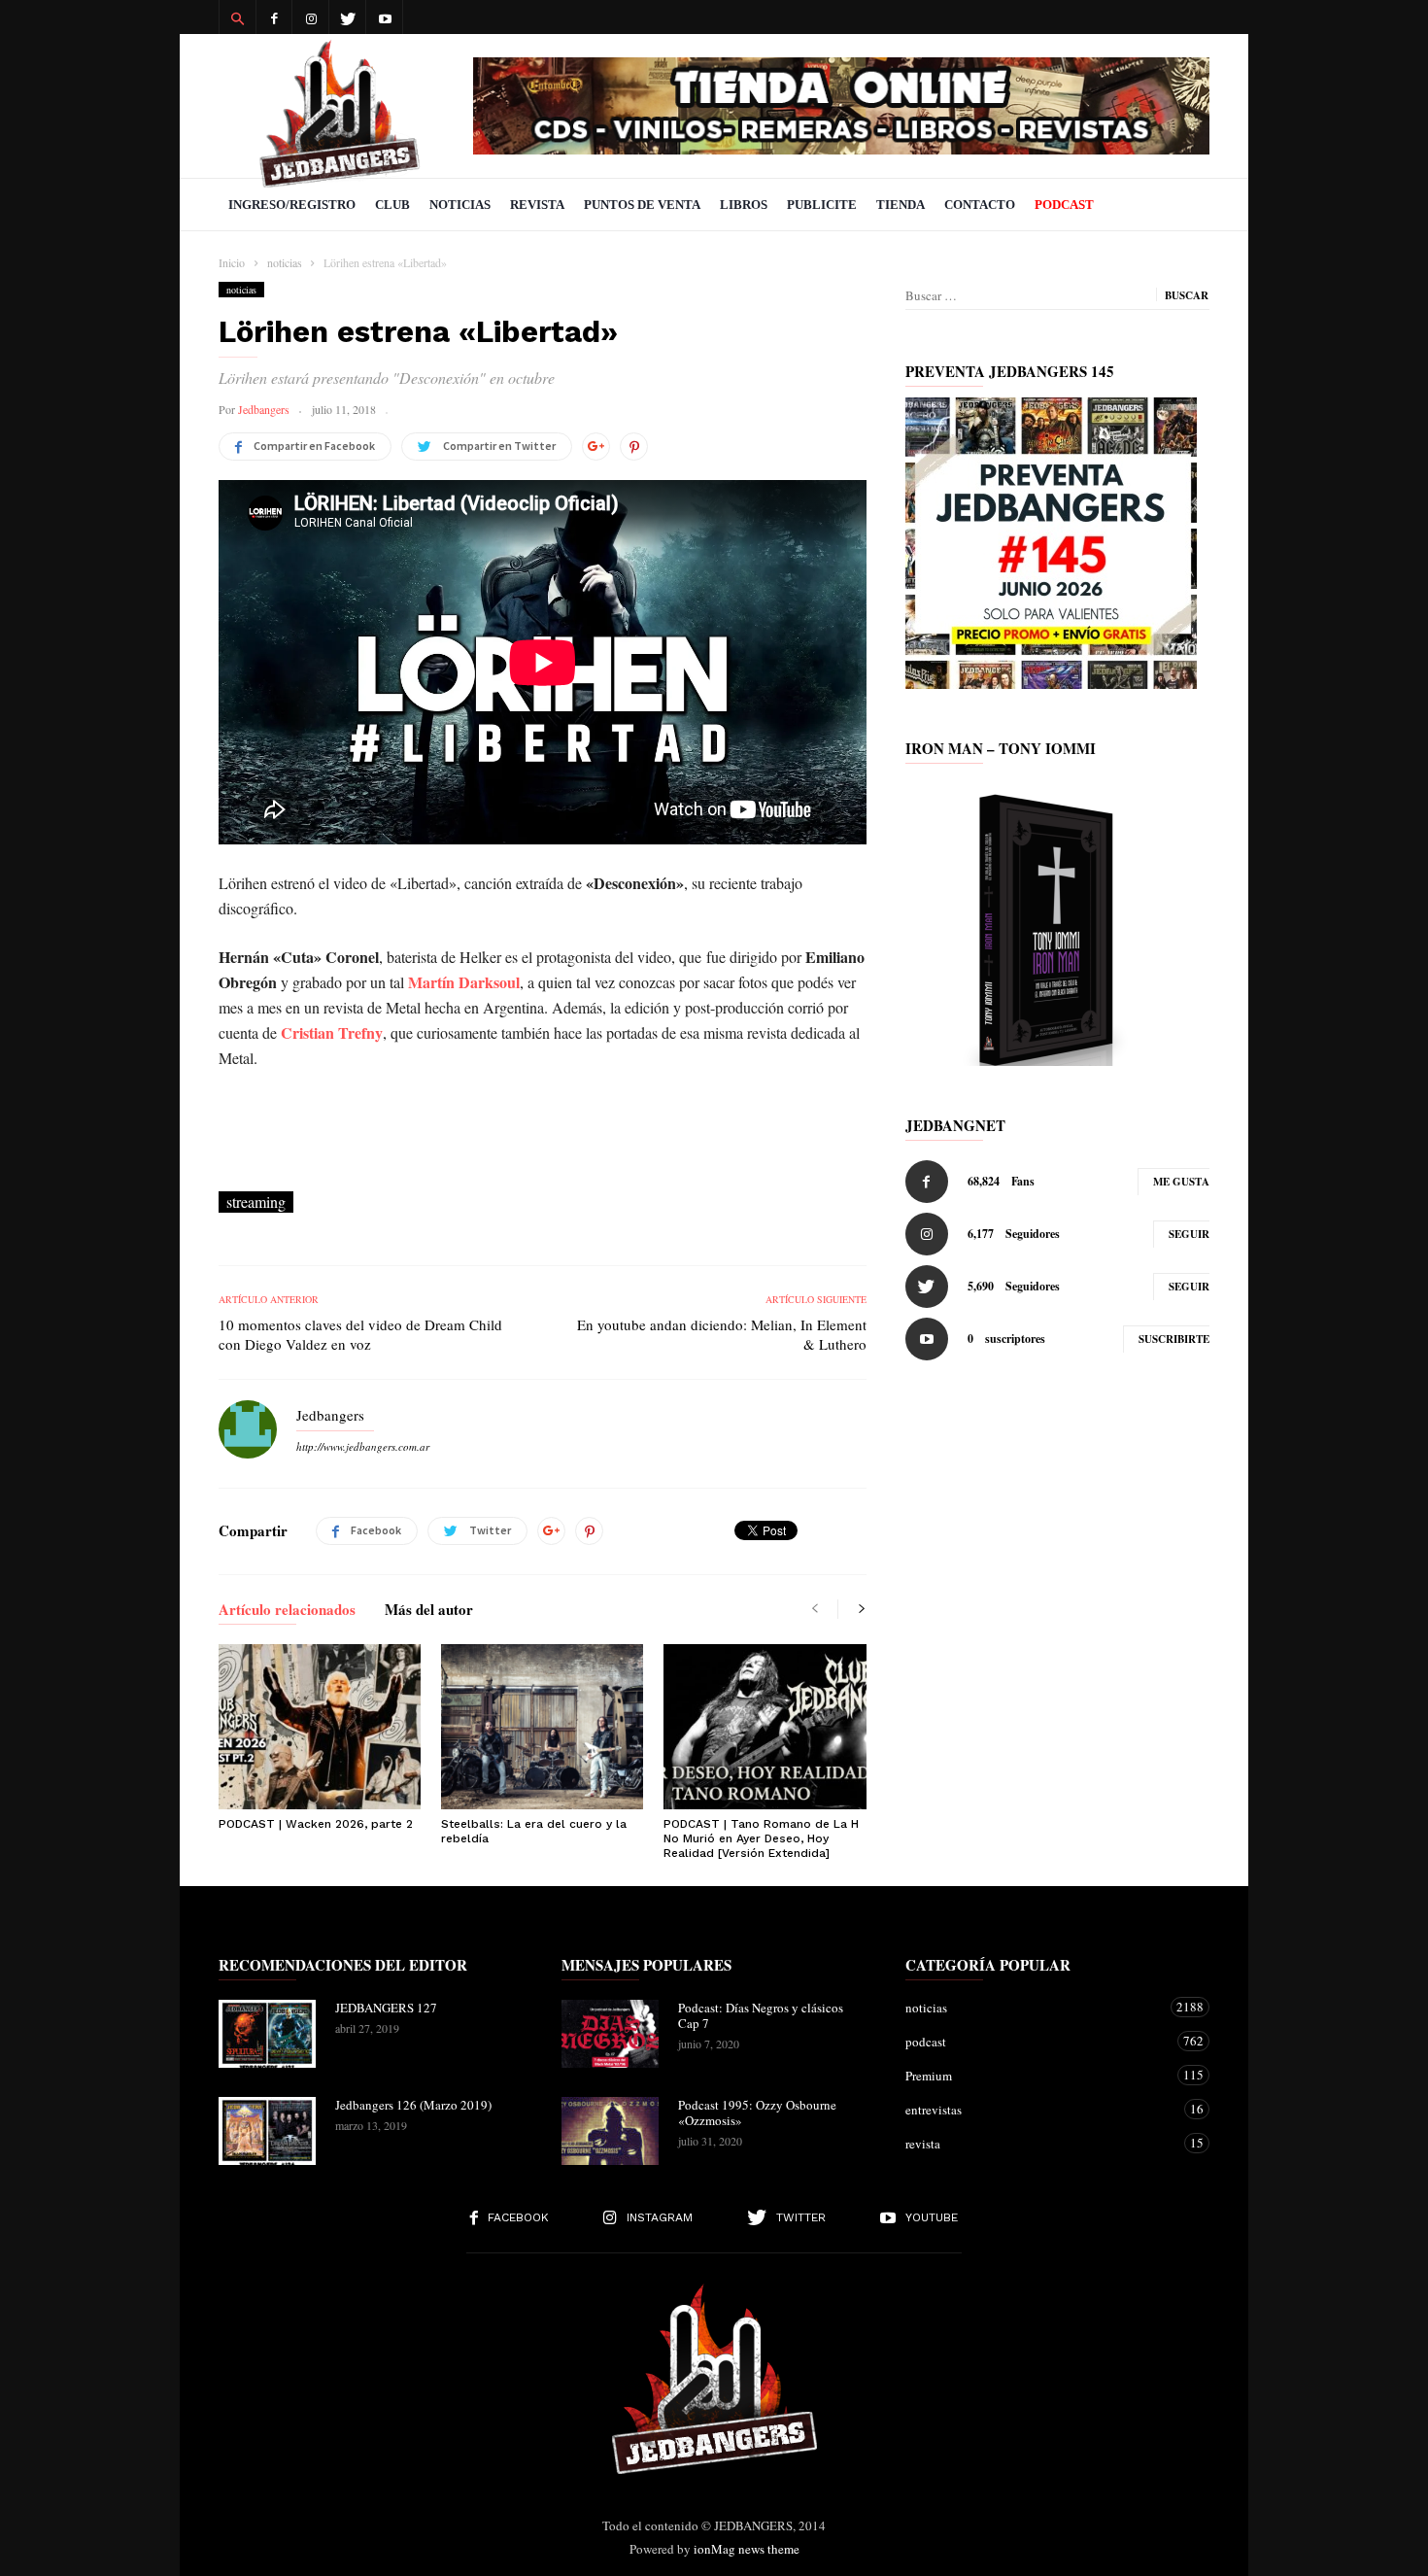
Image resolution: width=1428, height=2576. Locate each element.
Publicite (822, 205)
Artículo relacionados (287, 1611)
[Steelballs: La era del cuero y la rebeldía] (542, 1727)
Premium (1038, 2075)
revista (1038, 2143)
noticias (241, 290)
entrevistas (1038, 2109)
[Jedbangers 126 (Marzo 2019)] (267, 2131)
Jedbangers (264, 409)
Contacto (980, 205)
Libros (744, 205)
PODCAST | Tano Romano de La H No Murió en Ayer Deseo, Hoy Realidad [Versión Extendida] (761, 1838)
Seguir (1189, 1234)
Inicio (232, 262)
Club (392, 205)
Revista (537, 205)
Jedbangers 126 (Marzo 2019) (413, 2105)
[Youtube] (385, 17)
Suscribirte (1174, 1339)
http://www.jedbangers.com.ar (363, 1446)
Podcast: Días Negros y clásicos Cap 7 (761, 2015)
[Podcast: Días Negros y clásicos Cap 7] (610, 2034)
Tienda (901, 205)
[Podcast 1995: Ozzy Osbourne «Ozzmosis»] (610, 2131)
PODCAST (1064, 205)
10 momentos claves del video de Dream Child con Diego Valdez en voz (360, 1334)
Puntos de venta (642, 205)
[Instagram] (311, 17)
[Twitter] (348, 17)
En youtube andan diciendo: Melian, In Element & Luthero (721, 1334)
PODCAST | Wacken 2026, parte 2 (316, 1824)
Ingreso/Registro (292, 205)
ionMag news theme (747, 2549)
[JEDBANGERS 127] (267, 2034)
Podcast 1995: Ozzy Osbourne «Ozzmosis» (757, 2112)
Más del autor (429, 1611)
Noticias (460, 205)
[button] (237, 17)
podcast (1038, 2041)
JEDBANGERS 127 (386, 2008)
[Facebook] (274, 17)
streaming (256, 1202)
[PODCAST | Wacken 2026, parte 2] (320, 1727)
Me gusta (1181, 1182)
